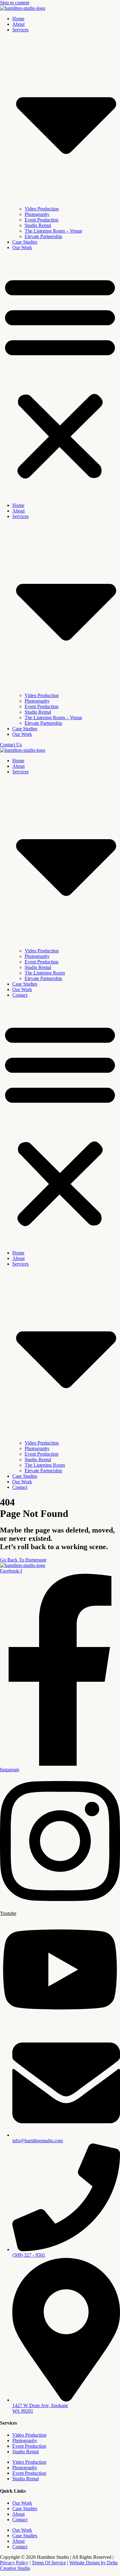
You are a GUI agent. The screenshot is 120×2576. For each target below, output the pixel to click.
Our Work (22, 247)
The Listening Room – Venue (53, 231)
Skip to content (15, 3)
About (18, 24)
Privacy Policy (14, 2563)
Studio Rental (38, 225)
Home (18, 19)
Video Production (42, 209)
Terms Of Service (49, 2563)
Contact (20, 995)
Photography (37, 214)
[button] (60, 377)
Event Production (42, 220)
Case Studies (25, 242)
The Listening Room (45, 973)
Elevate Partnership (43, 236)
